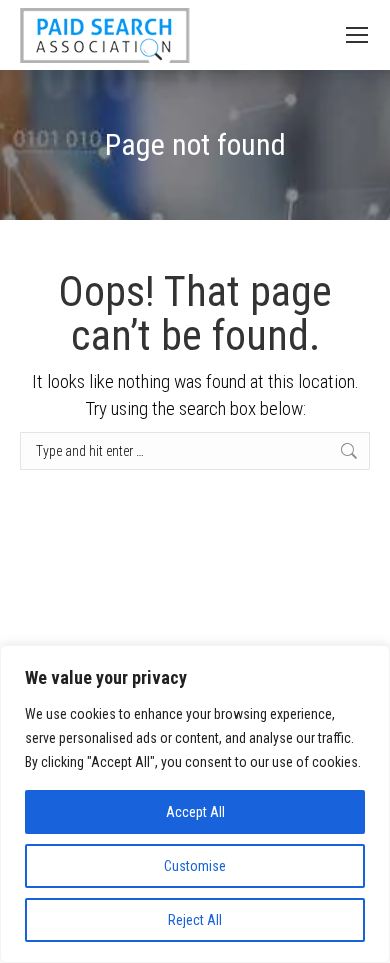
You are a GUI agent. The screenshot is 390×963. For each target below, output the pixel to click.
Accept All (195, 812)
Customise (195, 866)
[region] (195, 804)
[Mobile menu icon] (357, 35)
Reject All (195, 920)
